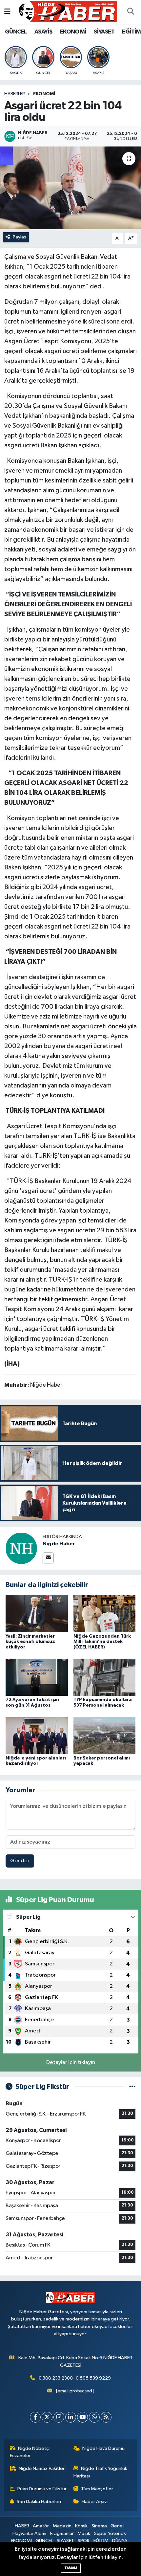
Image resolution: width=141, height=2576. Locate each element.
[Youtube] (82, 2417)
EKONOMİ (73, 32)
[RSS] (106, 2417)
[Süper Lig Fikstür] (132, 2087)
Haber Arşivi (95, 2502)
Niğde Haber (59, 1544)
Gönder (20, 1861)
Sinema (99, 2526)
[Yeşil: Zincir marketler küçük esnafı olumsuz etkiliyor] (37, 1613)
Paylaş (20, 237)
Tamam (71, 2568)
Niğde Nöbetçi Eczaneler (30, 2452)
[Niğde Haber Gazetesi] (68, 12)
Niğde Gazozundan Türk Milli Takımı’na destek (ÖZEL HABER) (102, 1642)
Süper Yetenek (110, 2533)
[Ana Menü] (7, 12)
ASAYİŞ (43, 32)
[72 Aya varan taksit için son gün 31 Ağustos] (37, 1677)
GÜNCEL (16, 32)
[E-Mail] (48, 1558)
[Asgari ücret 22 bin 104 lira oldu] (70, 188)
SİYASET (104, 32)
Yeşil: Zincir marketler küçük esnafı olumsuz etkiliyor (30, 1642)
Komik (81, 2526)
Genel (117, 2526)
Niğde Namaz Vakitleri (42, 2468)
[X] (47, 2417)
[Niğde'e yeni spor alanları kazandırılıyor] (37, 1735)
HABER (22, 2526)
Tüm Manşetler (97, 2489)
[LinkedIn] (71, 2417)
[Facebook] (35, 2417)
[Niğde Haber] (21, 1548)
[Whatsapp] (94, 2417)
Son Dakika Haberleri (39, 2502)
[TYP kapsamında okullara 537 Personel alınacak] (105, 1677)
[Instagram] (59, 2417)
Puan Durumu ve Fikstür (42, 2489)
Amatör (41, 2526)
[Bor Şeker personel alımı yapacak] (105, 1735)
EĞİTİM (131, 32)
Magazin (62, 2526)
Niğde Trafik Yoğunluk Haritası (101, 2472)
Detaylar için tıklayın (71, 2062)
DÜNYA (120, 2541)
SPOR (84, 2541)
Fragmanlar (62, 2533)
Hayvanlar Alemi (29, 2533)
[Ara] (131, 12)
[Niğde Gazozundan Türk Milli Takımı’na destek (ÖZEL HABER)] (105, 1613)
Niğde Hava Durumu (103, 2448)
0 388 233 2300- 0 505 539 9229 (75, 2378)
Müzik (84, 2533)
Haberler (15, 94)
